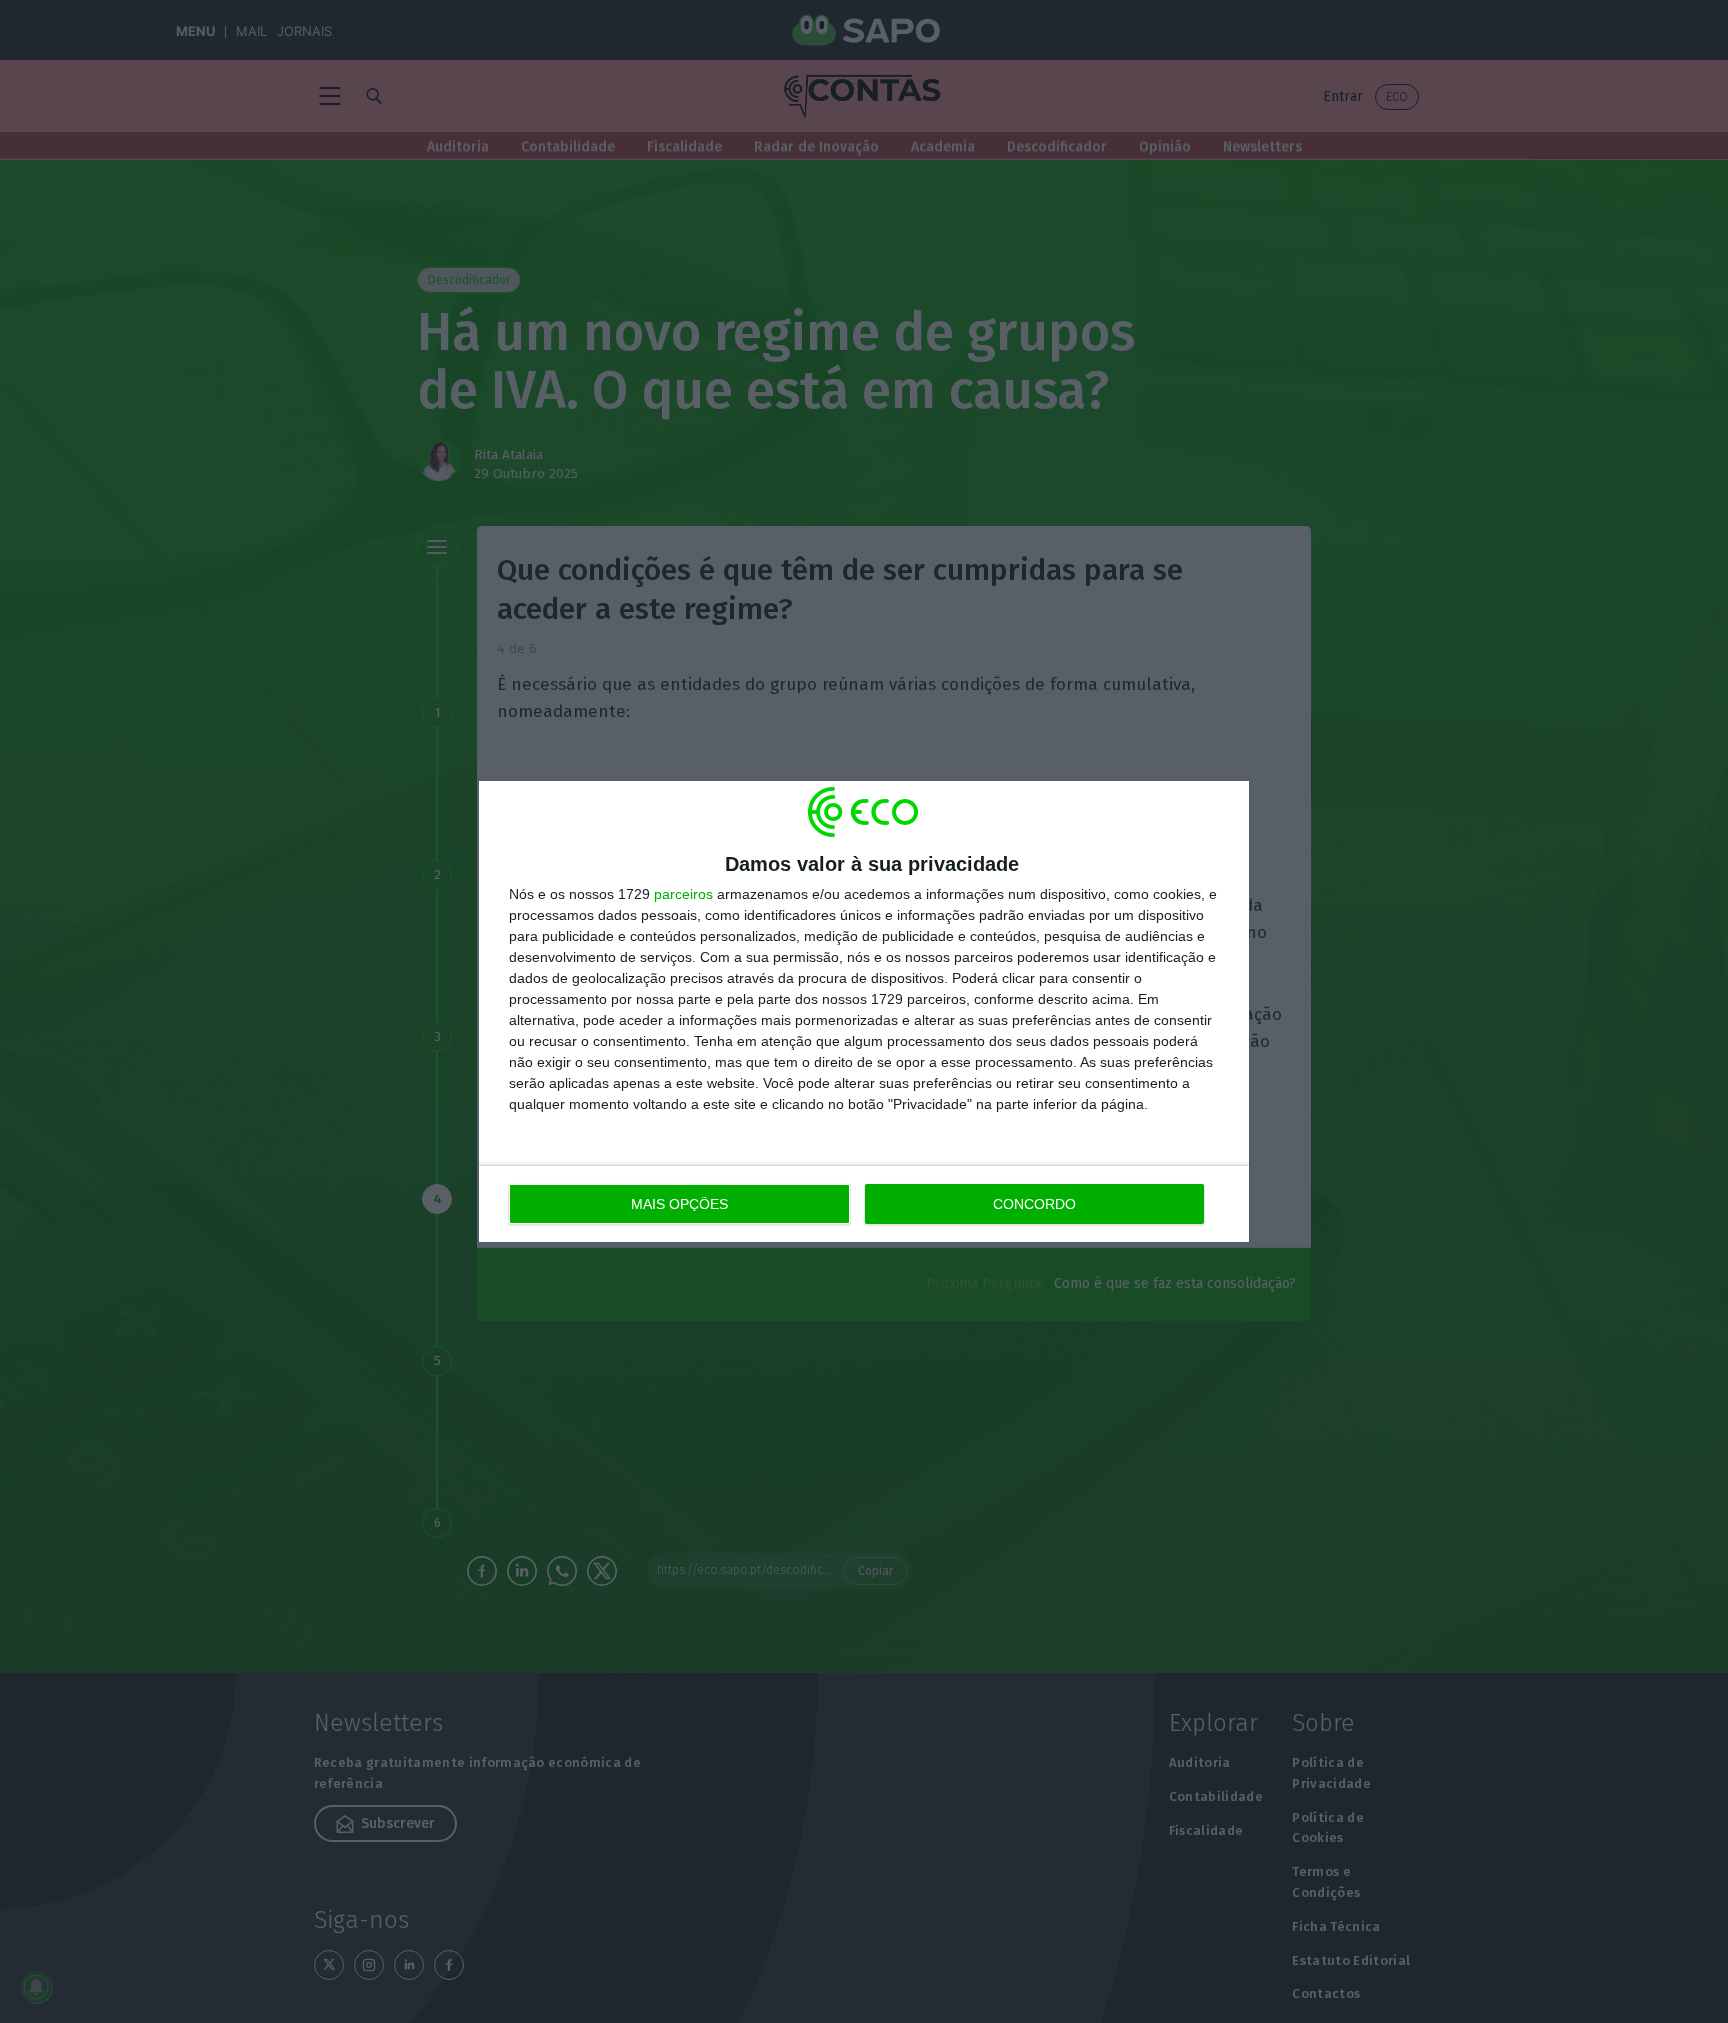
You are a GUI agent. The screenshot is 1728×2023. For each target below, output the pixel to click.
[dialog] (864, 1011)
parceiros (683, 894)
